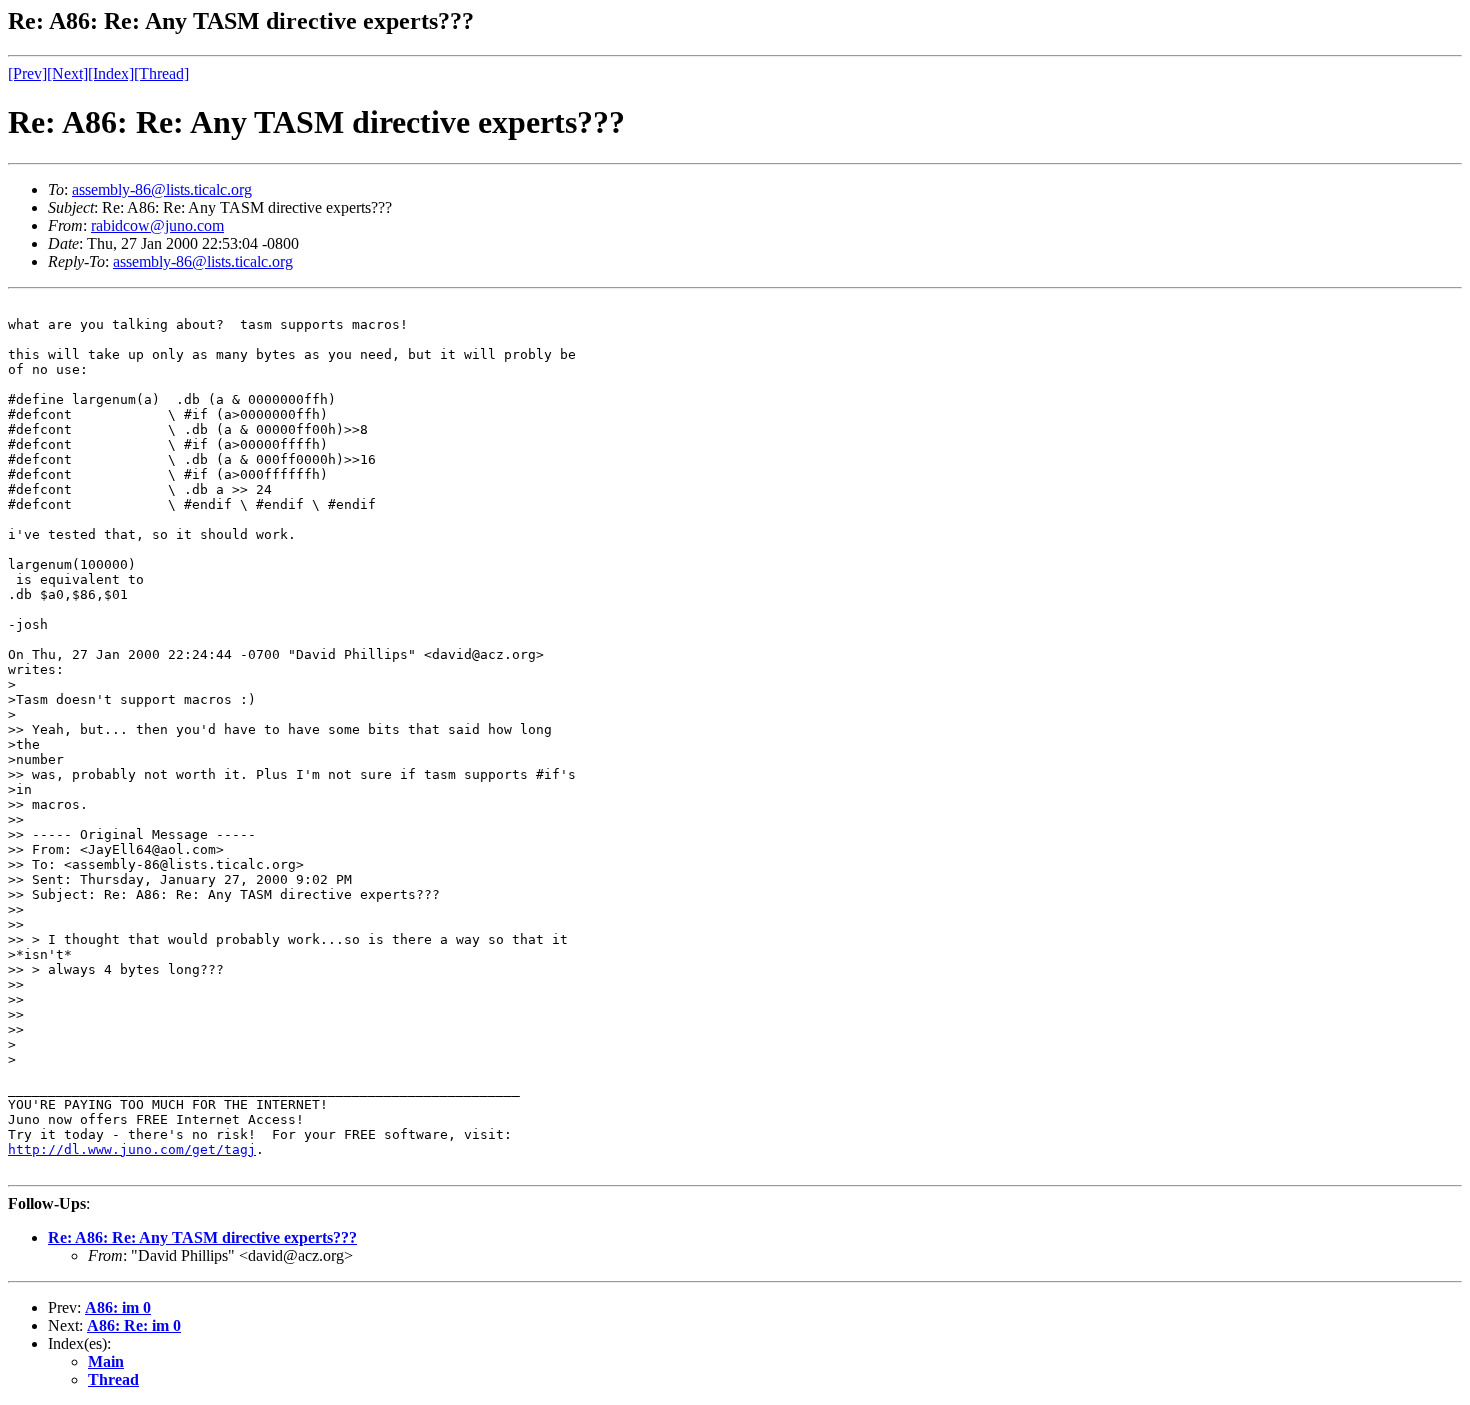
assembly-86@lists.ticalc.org (162, 189)
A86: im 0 (118, 1307)
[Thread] (161, 73)
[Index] (111, 73)
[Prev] (27, 73)
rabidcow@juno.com (157, 225)
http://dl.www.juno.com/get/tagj (132, 1149)
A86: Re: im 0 (134, 1325)
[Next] (67, 73)
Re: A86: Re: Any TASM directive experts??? (202, 1237)
